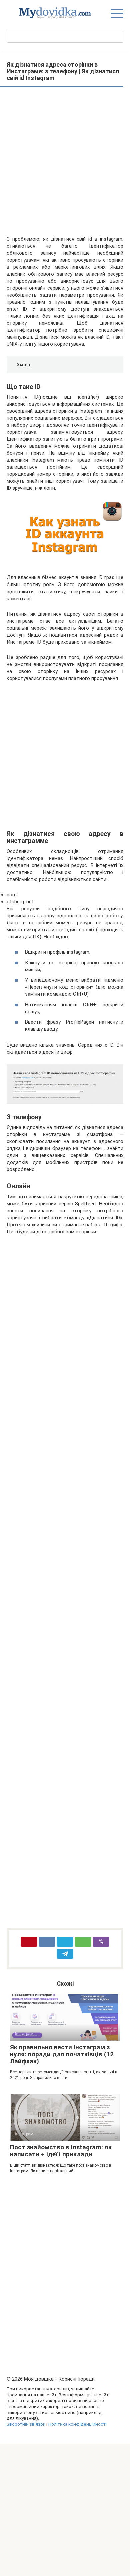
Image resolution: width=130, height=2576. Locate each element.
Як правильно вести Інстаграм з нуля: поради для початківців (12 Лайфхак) (62, 2054)
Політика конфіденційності (77, 2424)
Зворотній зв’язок (26, 2424)
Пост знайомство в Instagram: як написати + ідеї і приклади (61, 2151)
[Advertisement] (65, 162)
